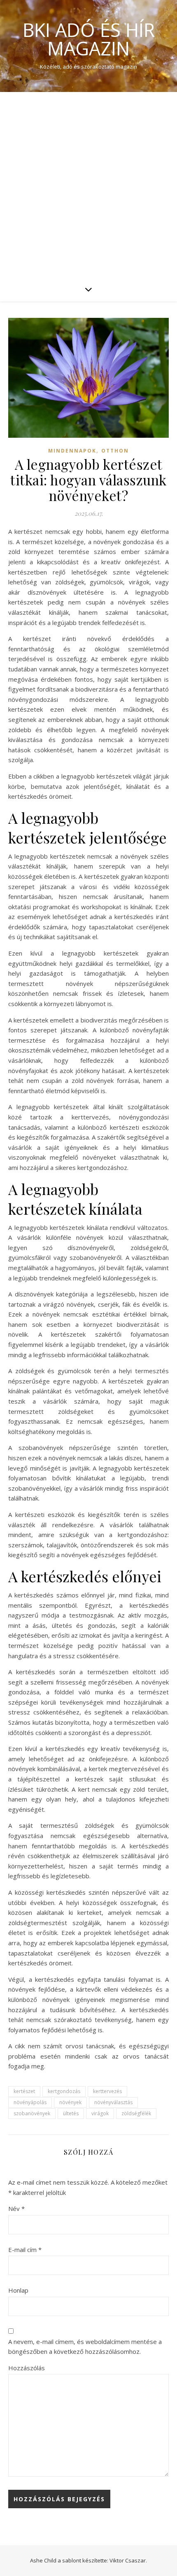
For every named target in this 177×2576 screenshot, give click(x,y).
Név (16, 2208)
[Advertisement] (88, 184)
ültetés (71, 2113)
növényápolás (30, 2102)
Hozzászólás (27, 2368)
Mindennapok (72, 451)
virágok (100, 2113)
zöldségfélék (136, 2113)
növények (70, 2102)
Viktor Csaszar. (128, 2560)
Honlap (18, 2290)
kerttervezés (107, 2091)
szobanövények (32, 2113)
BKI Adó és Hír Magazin (89, 39)
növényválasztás (113, 2102)
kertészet (24, 2091)
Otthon (115, 451)
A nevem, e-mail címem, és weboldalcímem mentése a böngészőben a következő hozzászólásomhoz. (85, 2347)
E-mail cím (25, 2250)
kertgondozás (64, 2091)
